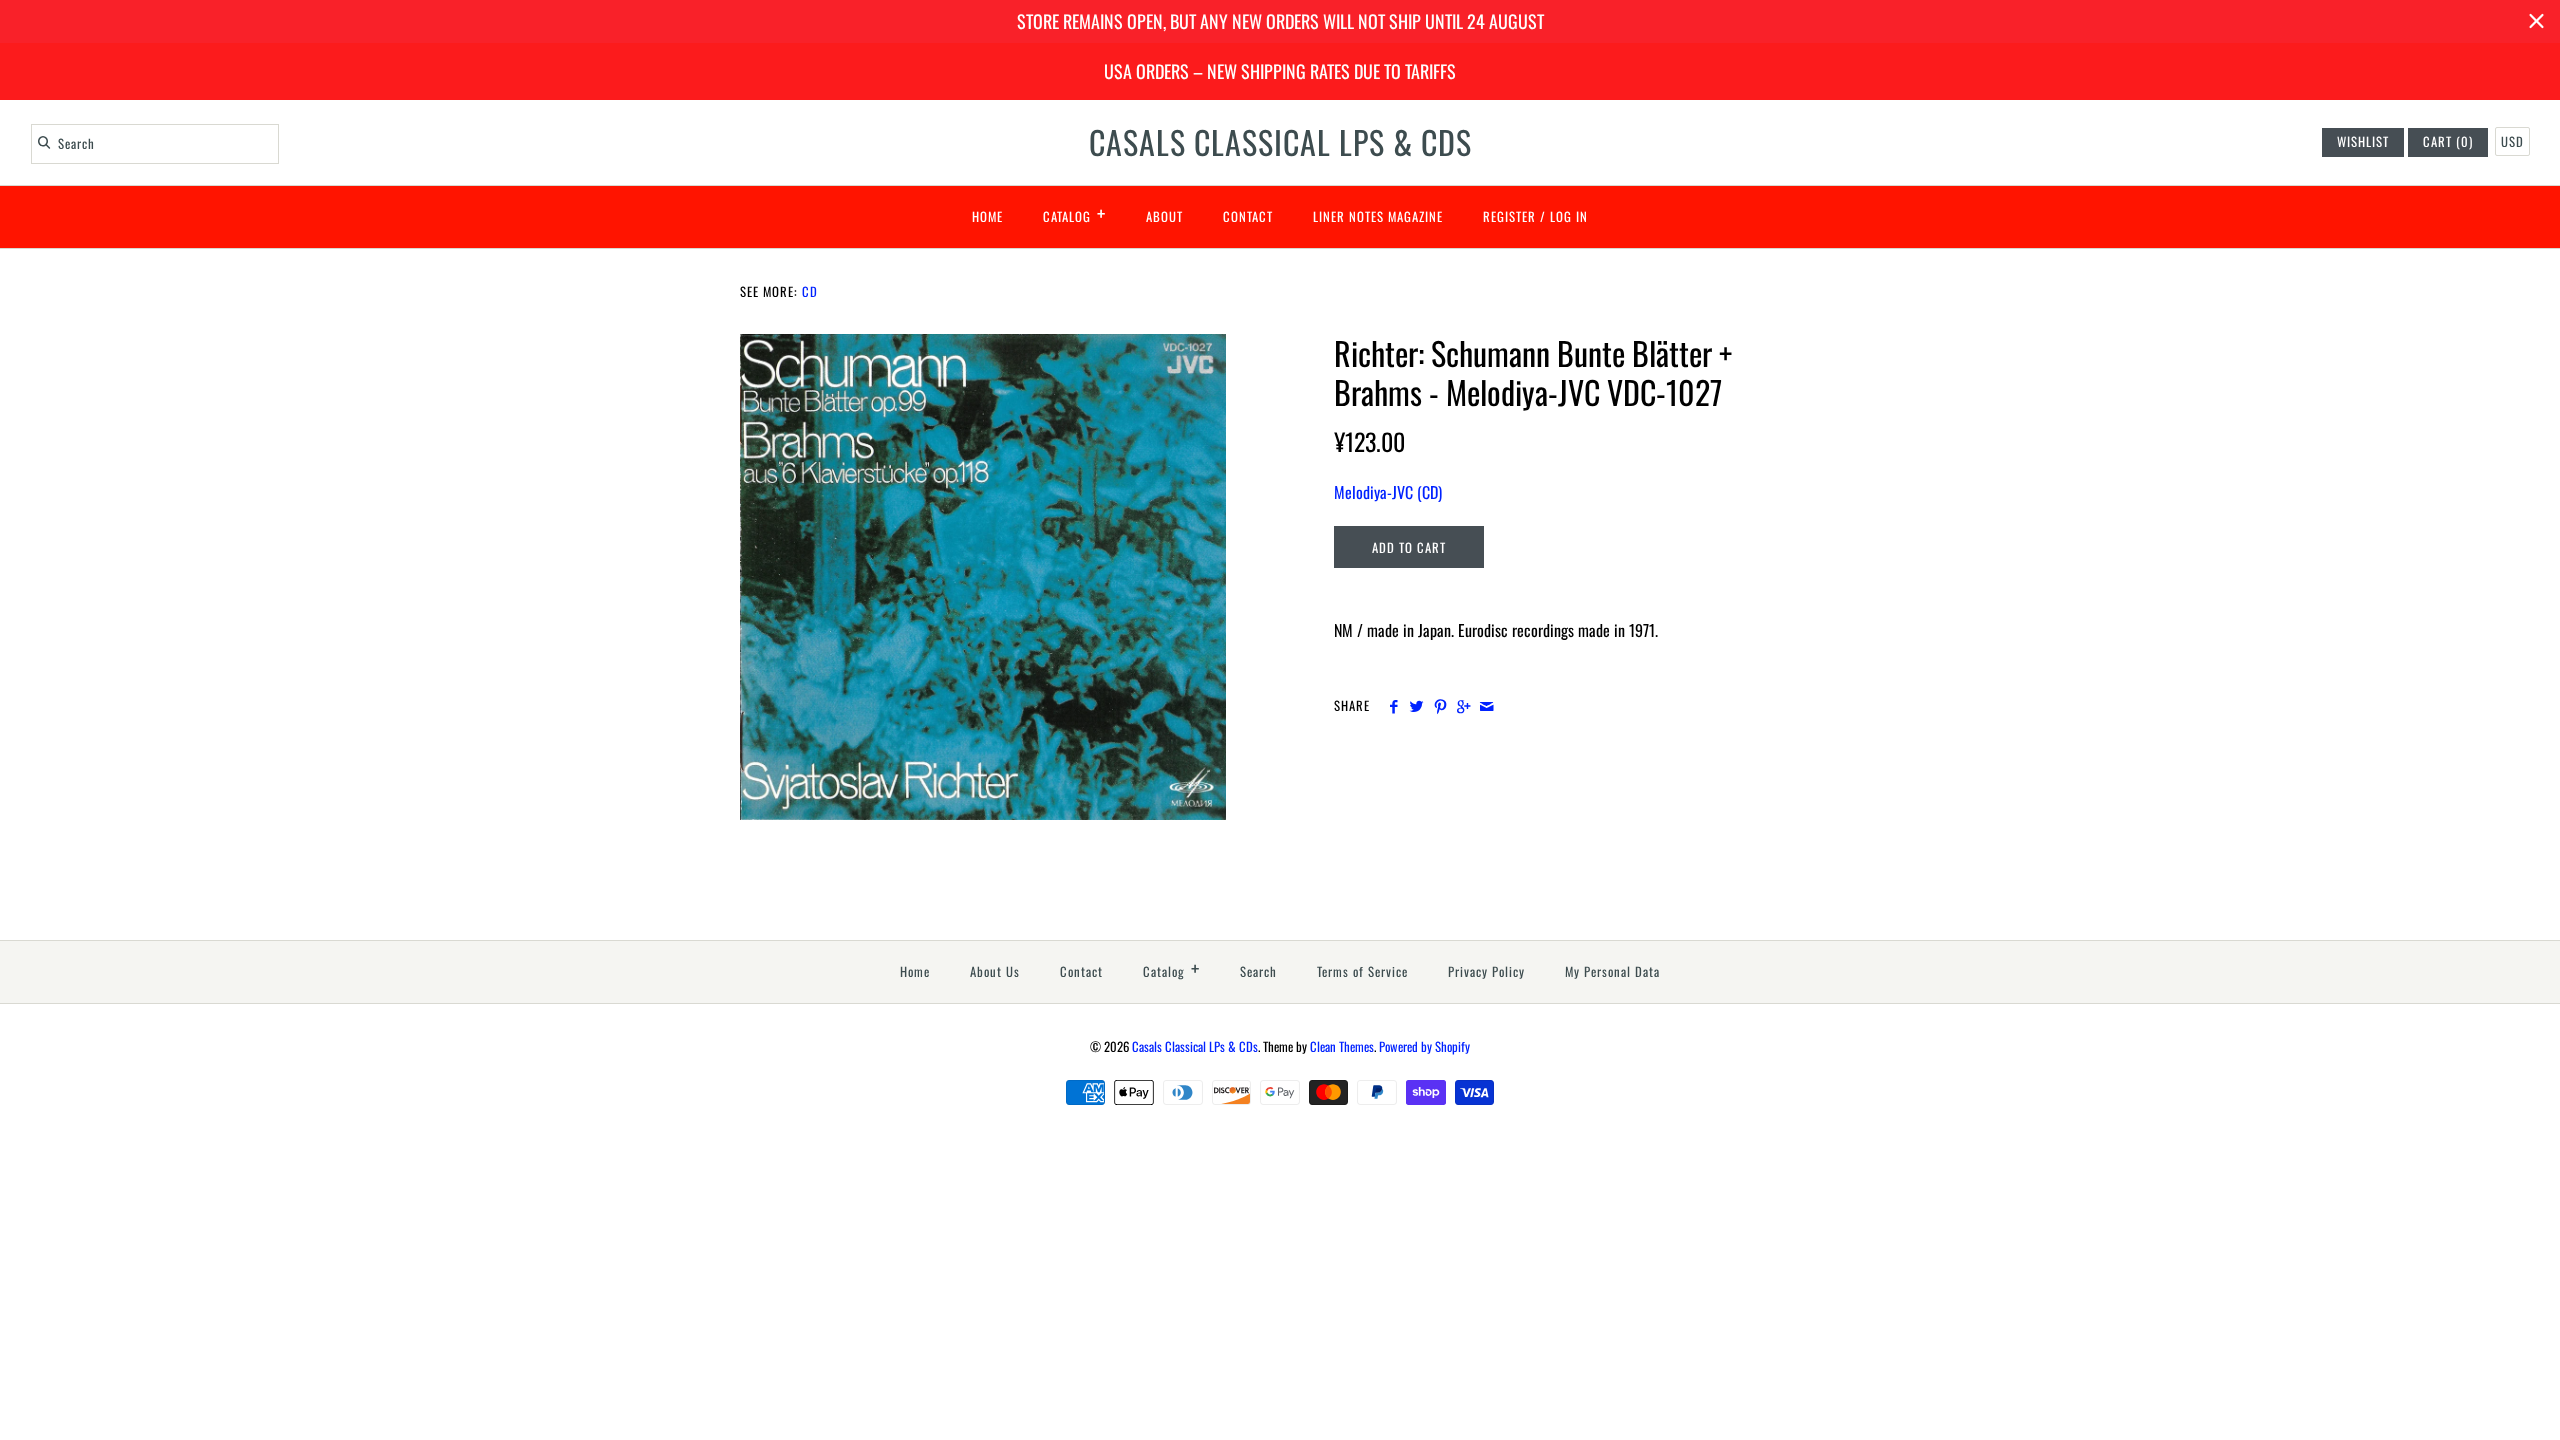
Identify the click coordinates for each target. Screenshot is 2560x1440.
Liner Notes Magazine (1378, 216)
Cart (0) (2448, 141)
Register (1509, 216)
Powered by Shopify (1424, 1046)
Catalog (1074, 213)
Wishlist (2363, 141)
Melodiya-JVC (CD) (1388, 492)
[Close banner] (2536, 21)
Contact (1248, 216)
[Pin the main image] (1440, 706)
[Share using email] (1486, 706)
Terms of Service (1362, 971)
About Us (995, 971)
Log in (1569, 216)
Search (1258, 971)
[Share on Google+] (1463, 706)
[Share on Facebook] (1393, 706)
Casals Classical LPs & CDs (1195, 1046)
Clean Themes (1342, 1046)
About (1164, 216)
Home (987, 216)
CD (810, 291)
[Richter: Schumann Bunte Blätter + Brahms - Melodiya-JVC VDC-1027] (983, 346)
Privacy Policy (1486, 971)
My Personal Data (1612, 971)
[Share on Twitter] (1416, 706)
